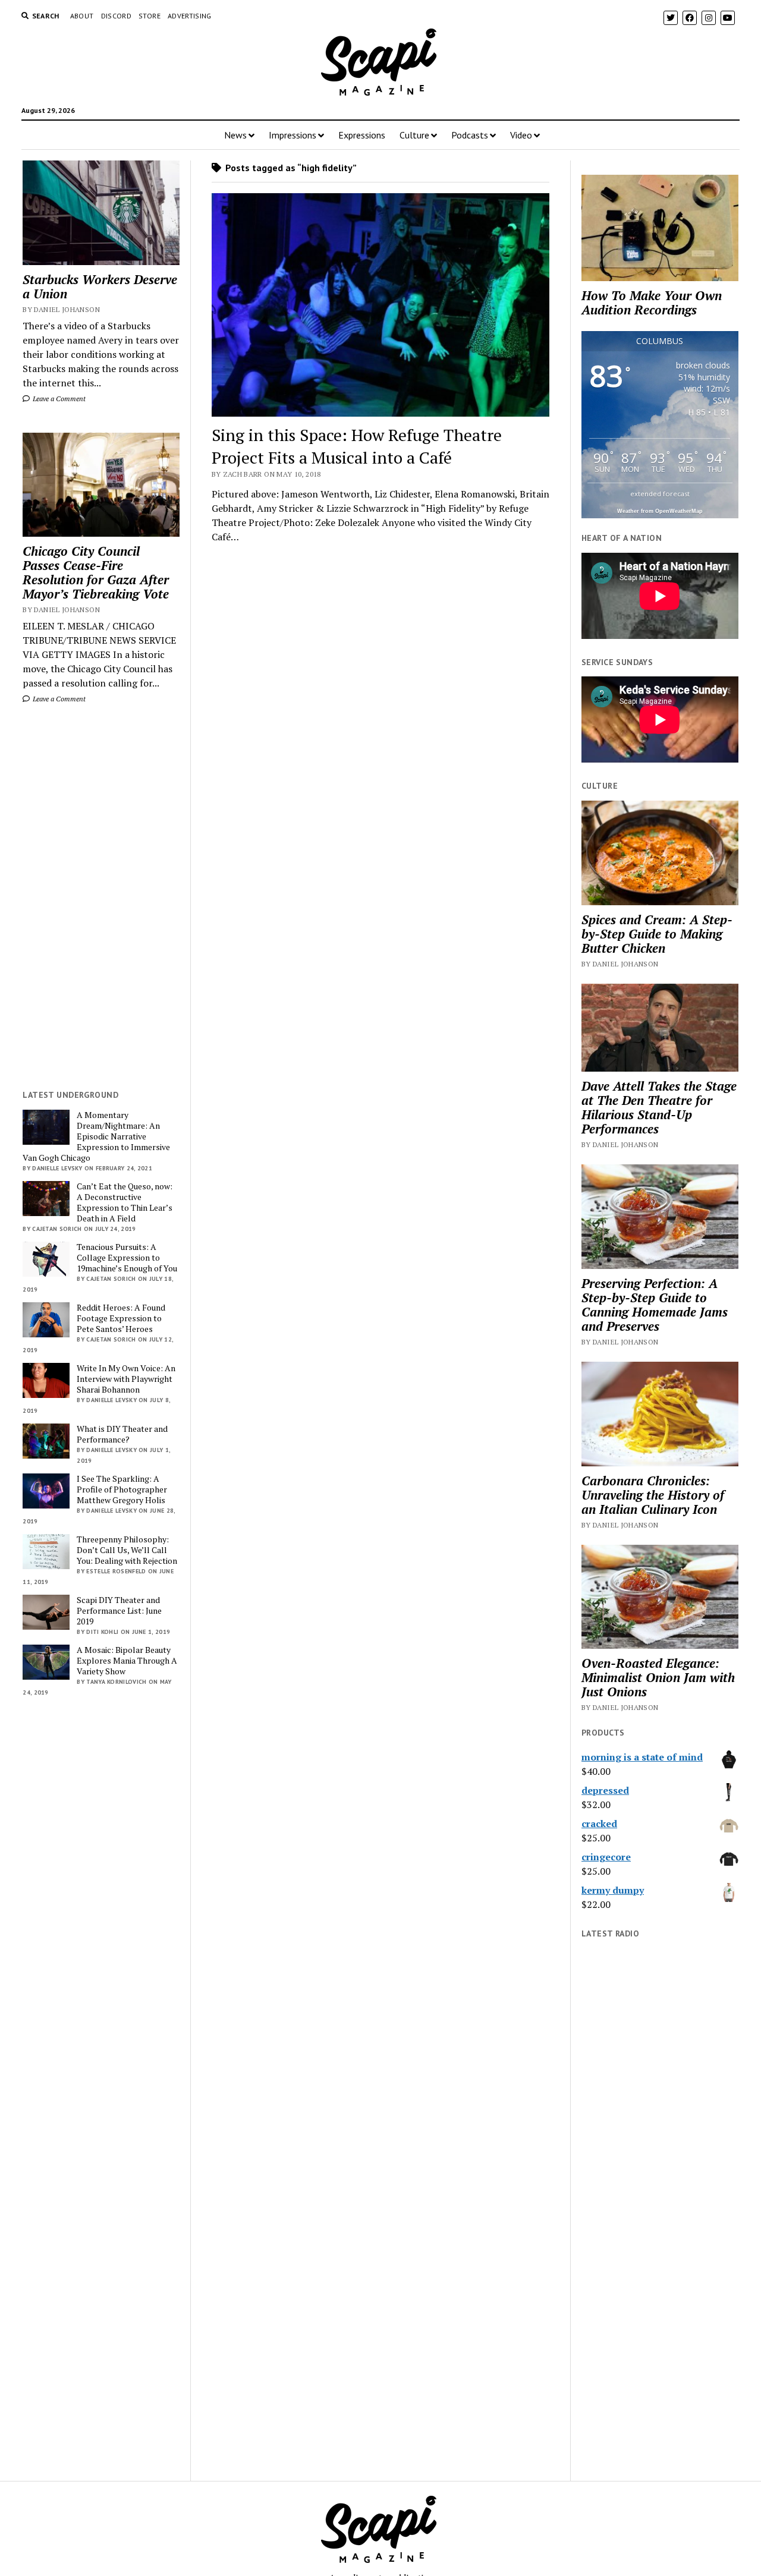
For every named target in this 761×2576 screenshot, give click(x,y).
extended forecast (660, 494)
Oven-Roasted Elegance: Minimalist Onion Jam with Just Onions (658, 1677)
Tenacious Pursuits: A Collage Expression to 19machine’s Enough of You (127, 1258)
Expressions (362, 135)
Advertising (190, 16)
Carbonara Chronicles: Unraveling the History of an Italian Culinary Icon (653, 1495)
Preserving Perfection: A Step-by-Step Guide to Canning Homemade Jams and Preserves (655, 1305)
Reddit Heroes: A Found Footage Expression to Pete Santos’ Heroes (121, 1318)
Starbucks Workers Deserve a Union (100, 286)
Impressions (293, 135)
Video (521, 135)
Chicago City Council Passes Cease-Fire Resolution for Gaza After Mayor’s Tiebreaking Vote (96, 572)
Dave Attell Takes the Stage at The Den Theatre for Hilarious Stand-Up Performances (659, 1107)
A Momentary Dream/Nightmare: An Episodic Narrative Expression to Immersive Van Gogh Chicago (96, 1136)
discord (117, 16)
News (235, 135)
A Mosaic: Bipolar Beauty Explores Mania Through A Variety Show (127, 1661)
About (82, 16)
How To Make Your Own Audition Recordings (652, 303)
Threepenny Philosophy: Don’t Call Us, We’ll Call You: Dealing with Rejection (127, 1550)
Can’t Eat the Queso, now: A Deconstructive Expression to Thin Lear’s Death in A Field (125, 1202)
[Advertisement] (101, 897)
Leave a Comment (58, 399)
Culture (414, 135)
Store (150, 16)
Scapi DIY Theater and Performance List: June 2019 (119, 1611)
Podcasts (470, 135)
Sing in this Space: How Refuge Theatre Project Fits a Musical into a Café (357, 446)
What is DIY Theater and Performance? (122, 1434)
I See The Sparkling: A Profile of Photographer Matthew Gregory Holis (122, 1489)
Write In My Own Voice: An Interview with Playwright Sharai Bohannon (126, 1379)
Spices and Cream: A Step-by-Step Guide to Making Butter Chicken (657, 934)
